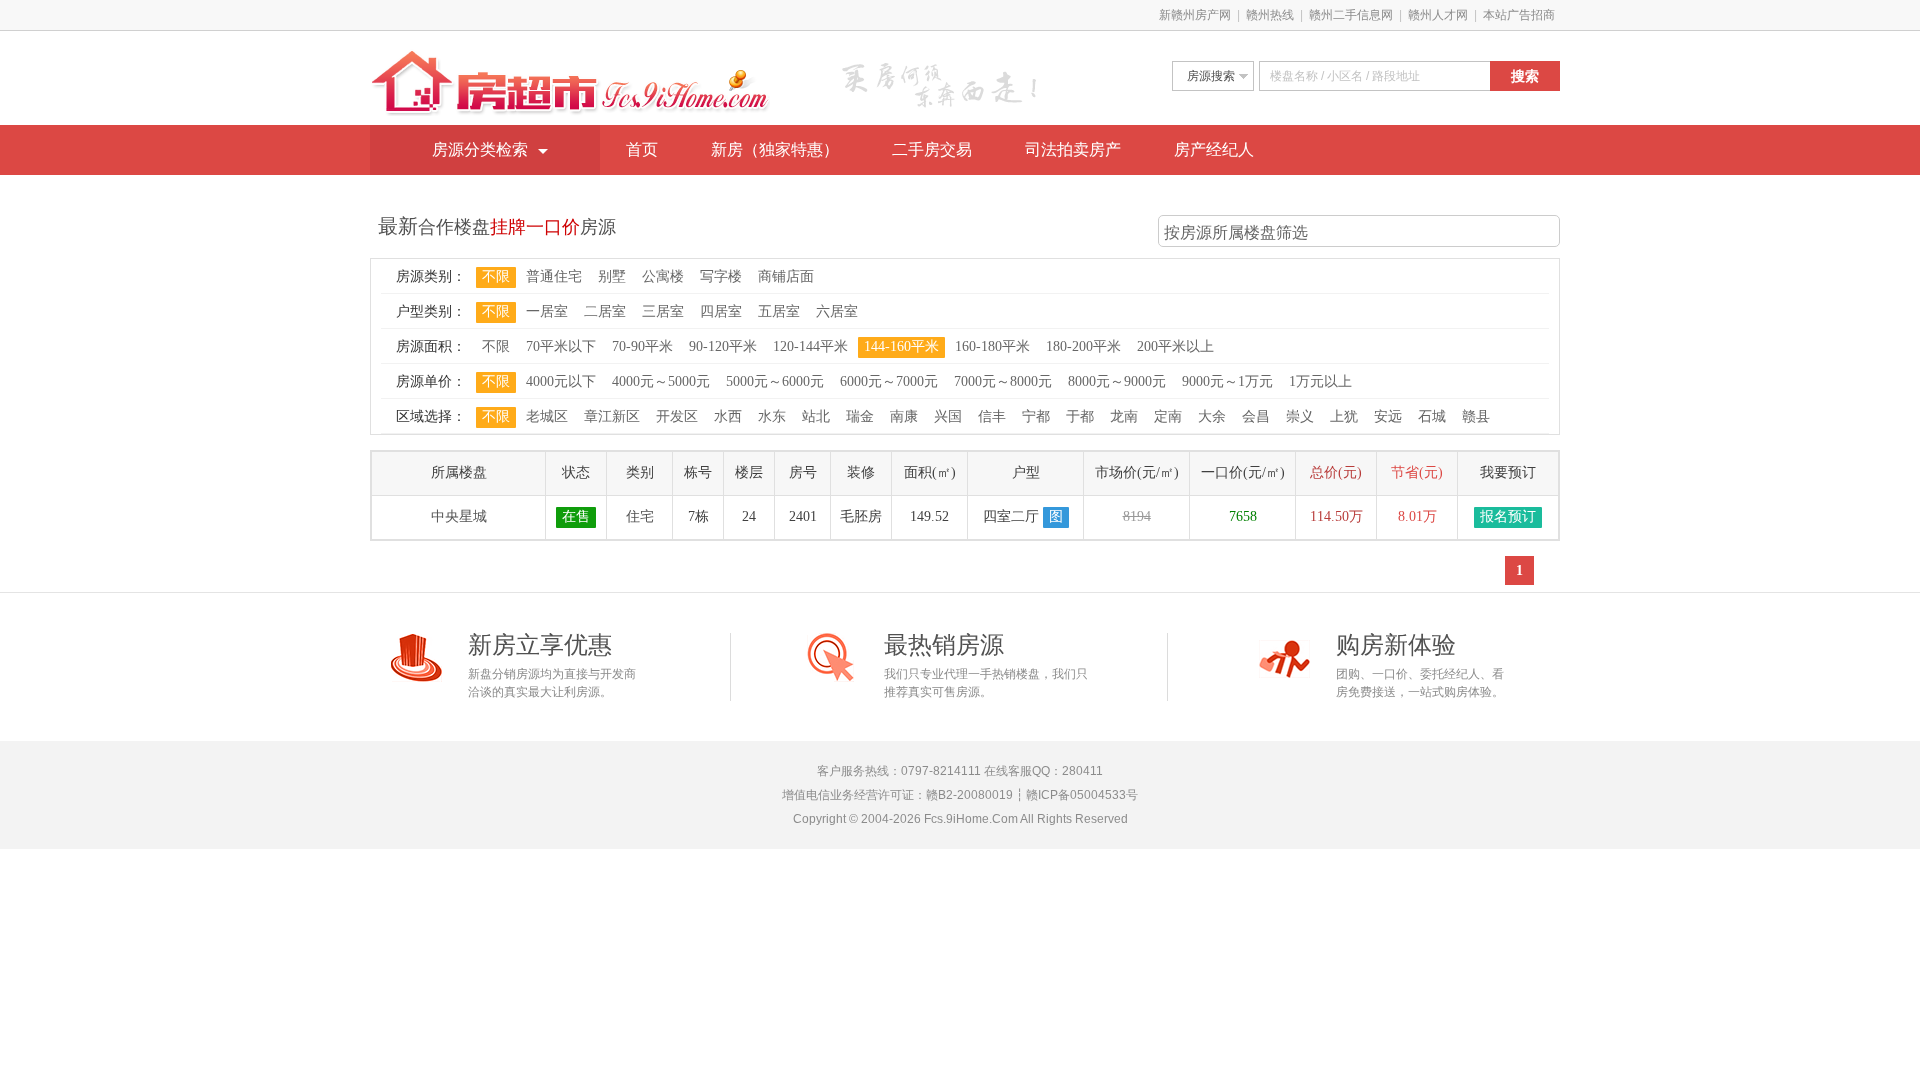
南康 (904, 416)
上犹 (1344, 416)
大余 (1212, 416)
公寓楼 (663, 276)
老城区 (547, 416)
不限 (496, 276)
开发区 (677, 416)
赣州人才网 (1438, 15)
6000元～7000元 (889, 381)
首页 (642, 149)
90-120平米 (723, 346)
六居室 (837, 311)
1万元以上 (1320, 381)
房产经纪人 (1214, 149)
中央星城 (459, 516)
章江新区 (612, 416)
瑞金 (860, 416)
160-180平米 (992, 346)
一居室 (547, 311)
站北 (816, 416)
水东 (772, 416)
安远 (1388, 416)
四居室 (721, 311)
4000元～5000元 (661, 381)
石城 (1432, 416)
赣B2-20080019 (969, 795)
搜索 (1525, 76)
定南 (1168, 416)
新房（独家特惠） (775, 149)
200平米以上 (1175, 346)
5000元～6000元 (775, 381)
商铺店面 (786, 276)
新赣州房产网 (1195, 15)
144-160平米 (901, 346)
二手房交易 (932, 149)
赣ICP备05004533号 (1082, 795)
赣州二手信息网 (1351, 15)
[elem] (1374, 76)
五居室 (779, 311)
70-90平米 (642, 346)
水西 (728, 416)
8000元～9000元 (1117, 381)
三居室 (663, 311)
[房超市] (570, 59)
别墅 (612, 276)
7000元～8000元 (1003, 381)
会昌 (1256, 416)
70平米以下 (561, 346)
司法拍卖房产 (1073, 149)
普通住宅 (554, 276)
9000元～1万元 (1227, 381)
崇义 (1300, 416)
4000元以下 (561, 381)
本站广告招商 (1519, 15)
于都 (1080, 416)
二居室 (605, 311)
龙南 (1124, 416)
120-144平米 (810, 346)
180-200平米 (1083, 346)
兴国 (948, 416)
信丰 (992, 416)
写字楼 (721, 276)
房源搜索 (1211, 76)
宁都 (1036, 416)
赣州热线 (1270, 15)
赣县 (1476, 416)
